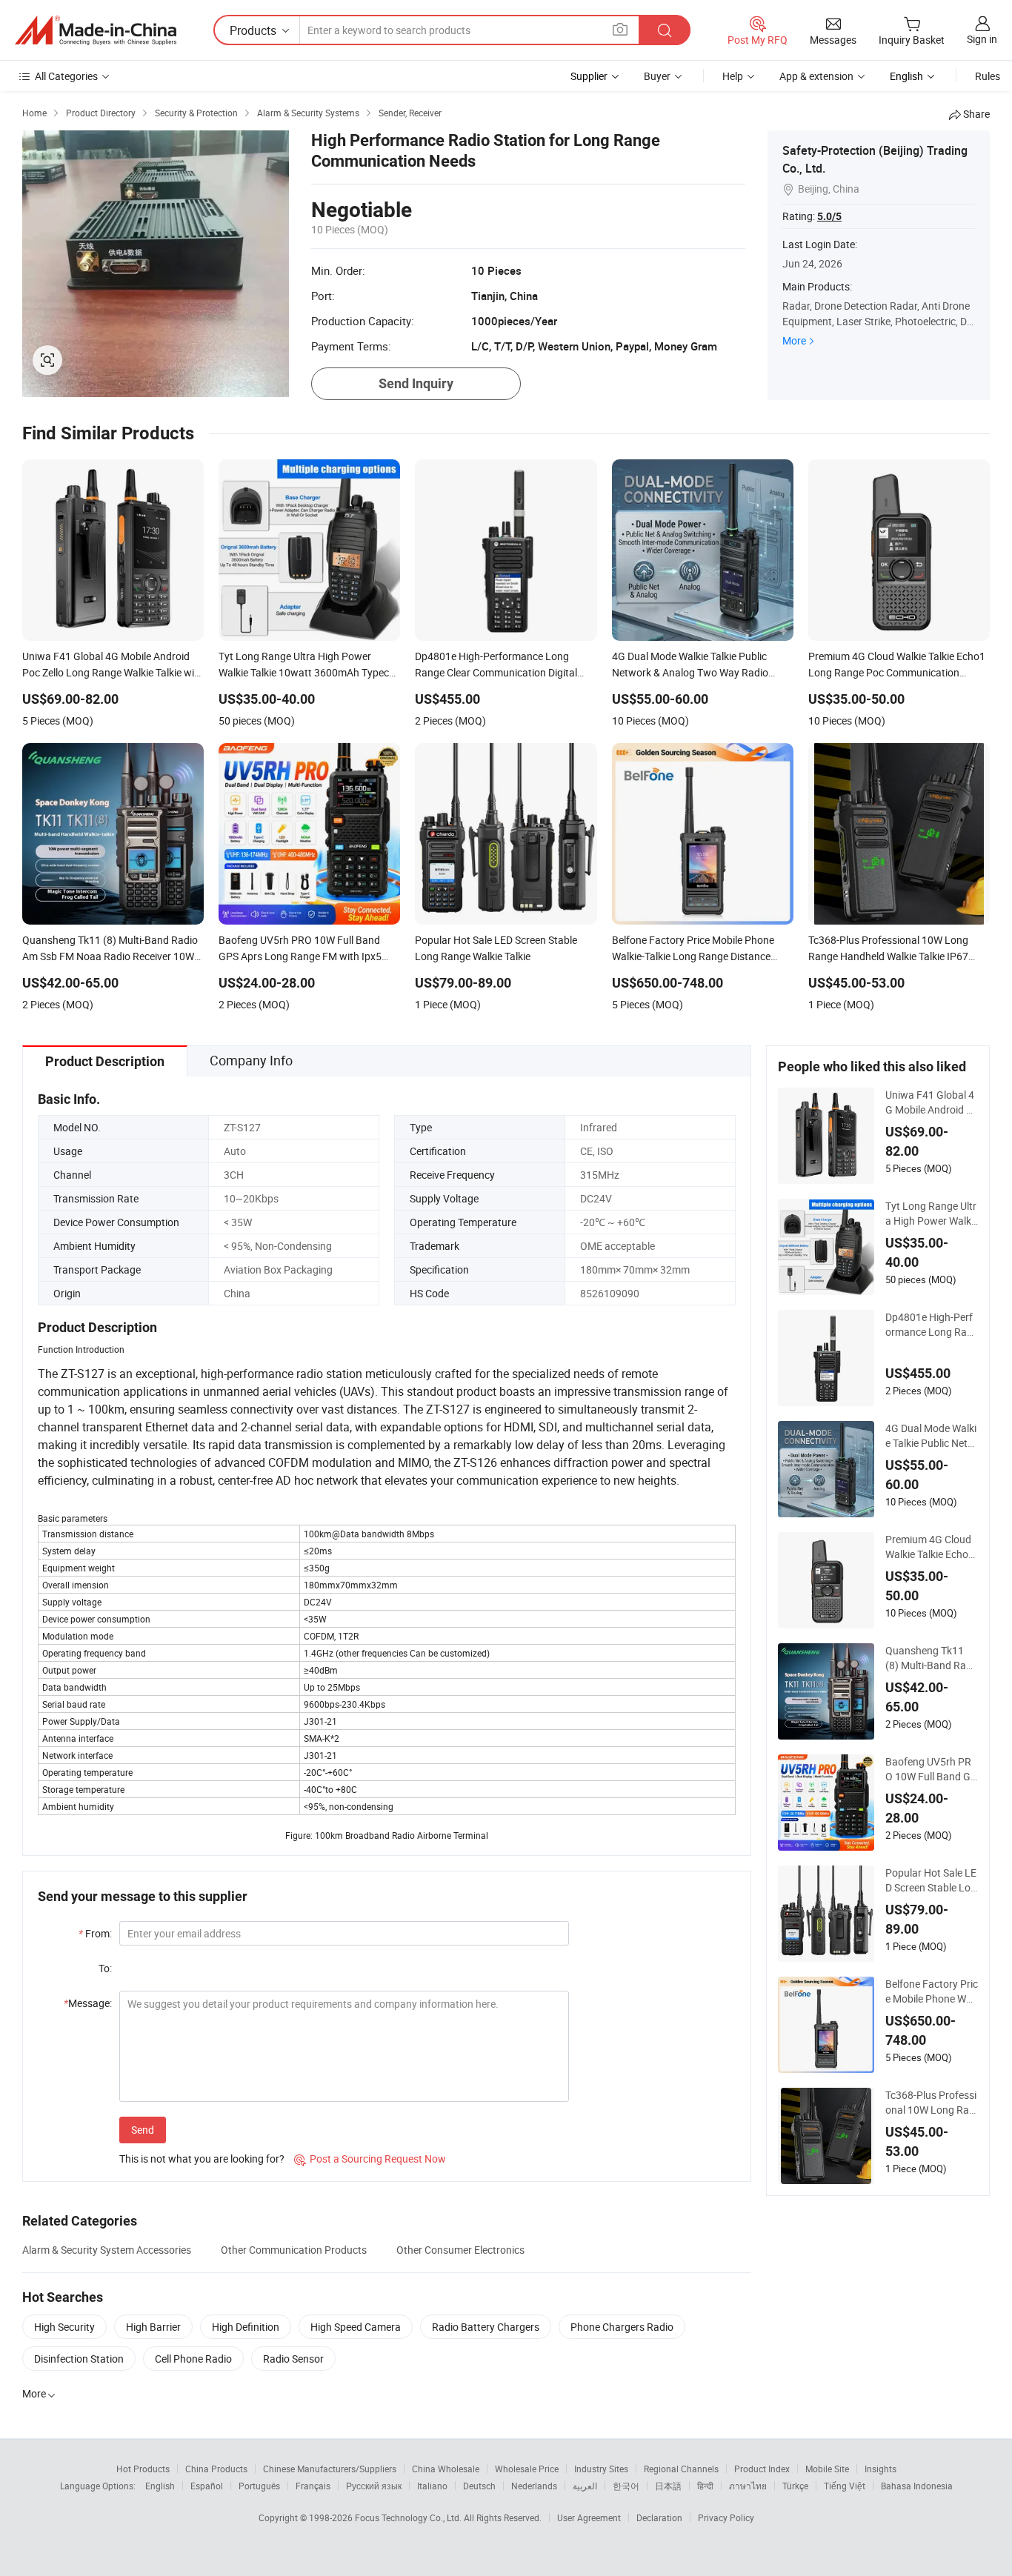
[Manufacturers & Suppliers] (96, 30)
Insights (880, 2469)
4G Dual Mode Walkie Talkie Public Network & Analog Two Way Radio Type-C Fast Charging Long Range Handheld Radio (932, 1436)
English (160, 2486)
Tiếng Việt (845, 2486)
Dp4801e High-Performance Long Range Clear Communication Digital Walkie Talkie (930, 1325)
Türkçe (795, 2486)
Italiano (432, 2486)
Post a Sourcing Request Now (370, 2159)
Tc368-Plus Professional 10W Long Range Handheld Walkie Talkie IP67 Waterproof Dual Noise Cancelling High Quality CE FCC (932, 2103)
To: (105, 1968)
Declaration (659, 2517)
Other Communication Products (294, 2250)
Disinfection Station (79, 2359)
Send (143, 2130)
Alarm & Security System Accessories (107, 2250)
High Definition (246, 2327)
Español (207, 2486)
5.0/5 (829, 216)
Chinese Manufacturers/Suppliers (330, 2469)
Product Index (762, 2469)
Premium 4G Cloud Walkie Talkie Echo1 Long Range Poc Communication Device (932, 1547)
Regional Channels (681, 2469)
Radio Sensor (293, 2359)
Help (733, 76)
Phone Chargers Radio (622, 2327)
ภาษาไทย (748, 2486)
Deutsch (479, 2486)
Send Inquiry (416, 383)
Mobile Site (827, 2469)
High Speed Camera (356, 2327)
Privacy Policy (726, 2517)
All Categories (66, 76)
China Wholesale (446, 2469)
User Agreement (589, 2517)
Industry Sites (601, 2469)
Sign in (982, 39)
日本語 (668, 2486)
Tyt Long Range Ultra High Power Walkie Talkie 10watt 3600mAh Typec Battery (931, 1214)
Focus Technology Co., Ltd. (409, 2517)
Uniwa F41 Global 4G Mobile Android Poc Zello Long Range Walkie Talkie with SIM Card (932, 1102)
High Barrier (153, 2327)
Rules (988, 76)
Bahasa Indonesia (917, 2486)
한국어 (626, 2486)
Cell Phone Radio (193, 2359)
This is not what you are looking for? (202, 2159)
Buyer (657, 76)
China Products (216, 2469)
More (794, 340)
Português (259, 2486)
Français (313, 2486)
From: (95, 1933)
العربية (585, 2486)
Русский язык (374, 2486)
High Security (64, 2327)
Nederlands (534, 2486)
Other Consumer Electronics (460, 2250)
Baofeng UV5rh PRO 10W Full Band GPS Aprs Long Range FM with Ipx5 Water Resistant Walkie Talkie (931, 1769)
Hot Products (143, 2469)
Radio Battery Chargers (486, 2327)
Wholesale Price (527, 2469)
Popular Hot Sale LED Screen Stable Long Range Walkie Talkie (932, 1880)
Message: (88, 2003)
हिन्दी (705, 2486)
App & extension (816, 76)
